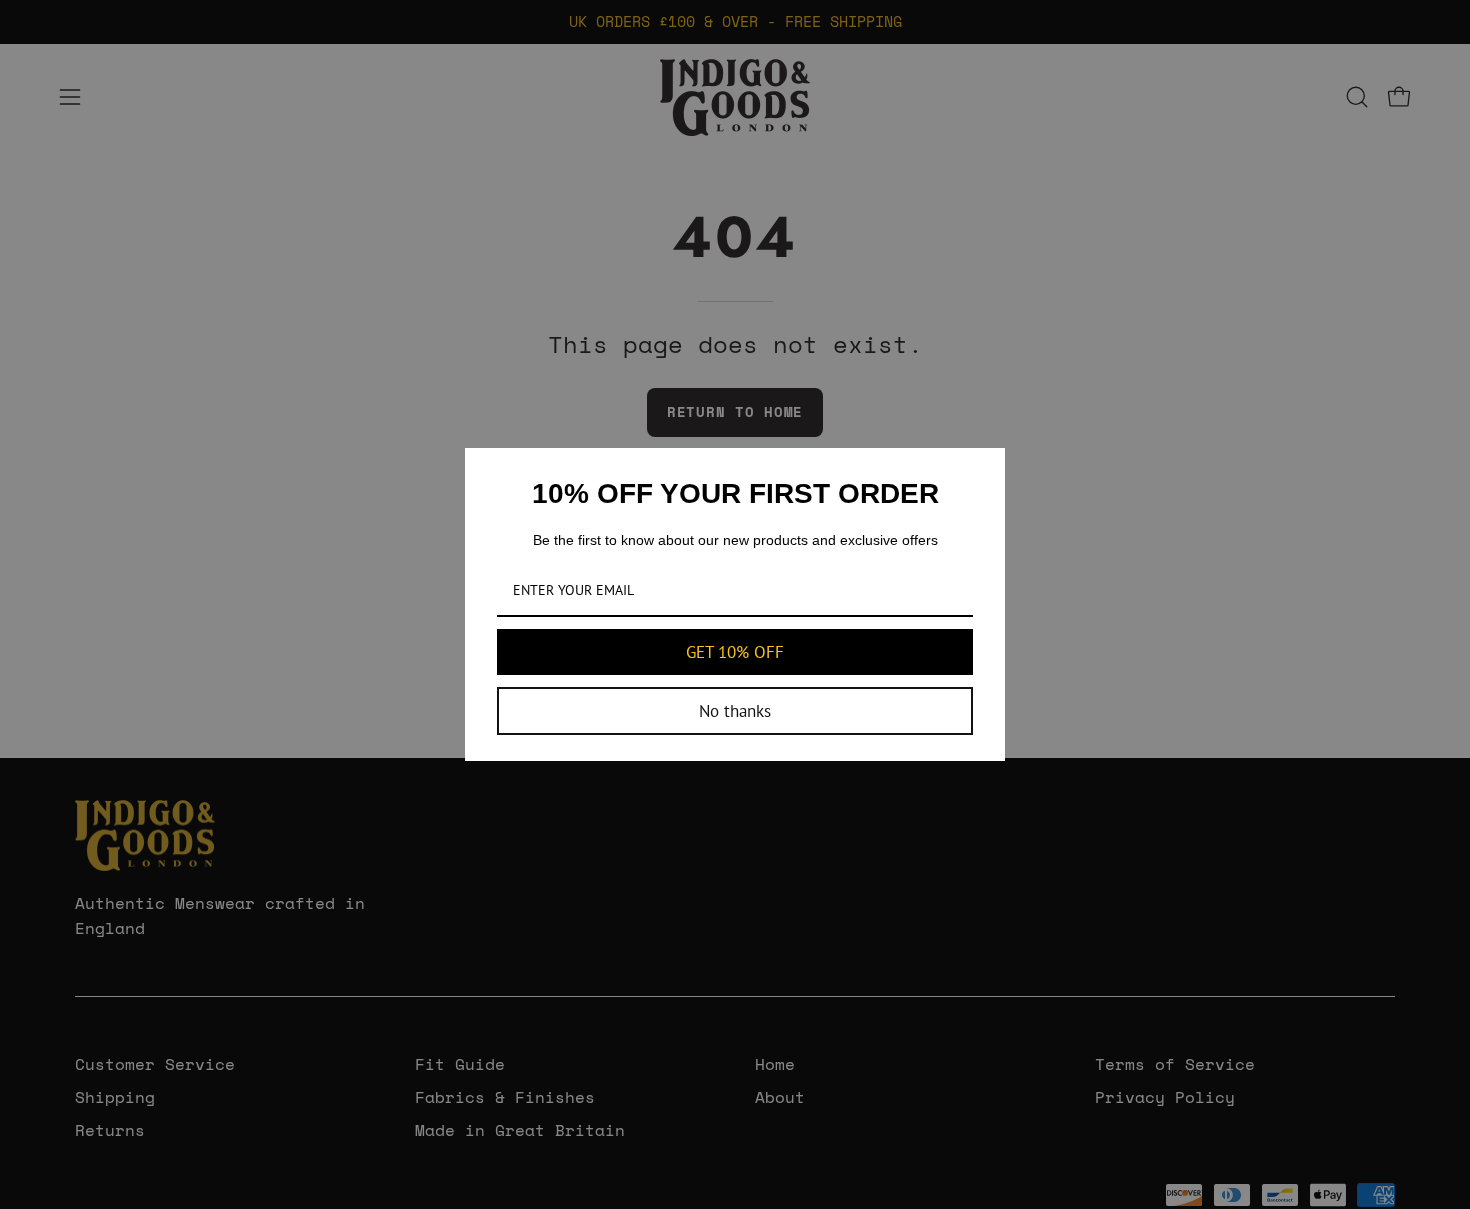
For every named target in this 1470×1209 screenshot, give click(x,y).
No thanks (735, 711)
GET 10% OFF (735, 652)
